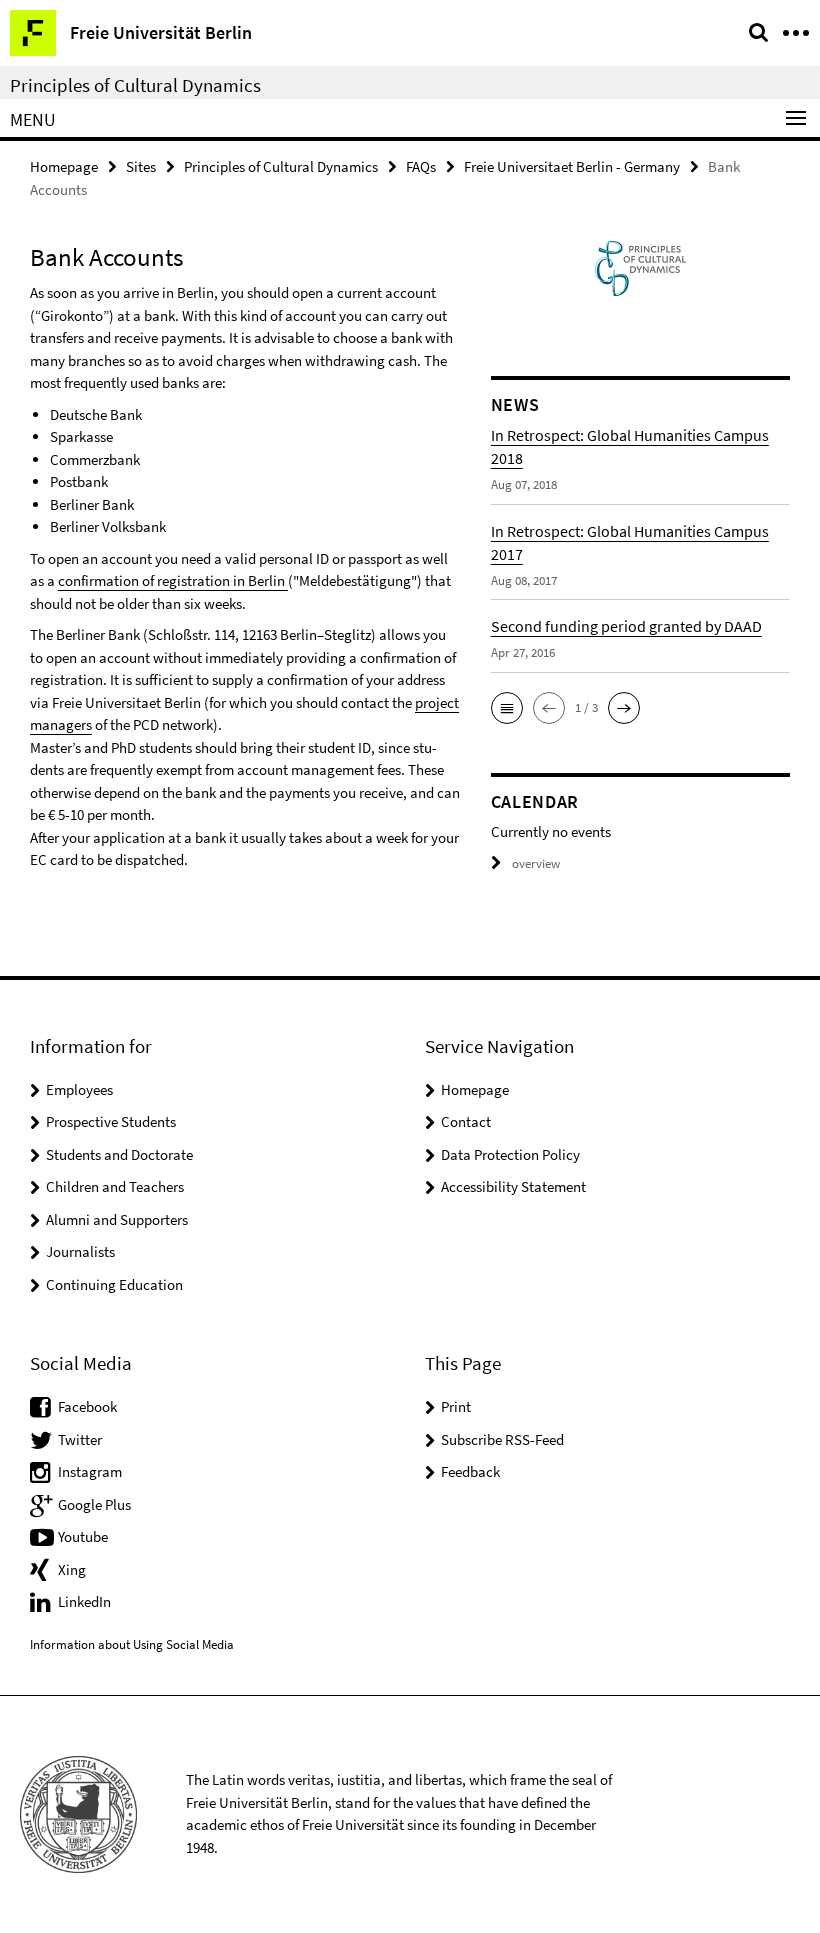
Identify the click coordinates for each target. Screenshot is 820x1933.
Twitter (80, 1439)
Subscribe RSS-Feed (502, 1439)
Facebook (87, 1406)
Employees (79, 1089)
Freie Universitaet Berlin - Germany (572, 166)
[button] (507, 708)
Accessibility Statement (513, 1186)
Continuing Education (114, 1284)
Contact (466, 1121)
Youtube (83, 1536)
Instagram (90, 1471)
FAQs (421, 166)
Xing (72, 1569)
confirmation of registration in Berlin (173, 580)
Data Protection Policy (510, 1154)
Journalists (80, 1251)
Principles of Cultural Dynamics (135, 85)
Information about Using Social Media (132, 1644)
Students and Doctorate (119, 1154)
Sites (141, 166)
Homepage (64, 166)
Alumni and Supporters (117, 1219)
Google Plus (94, 1504)
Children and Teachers (115, 1186)
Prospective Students (111, 1121)
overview (536, 863)
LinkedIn (84, 1601)
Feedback (470, 1471)
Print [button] (456, 1406)
